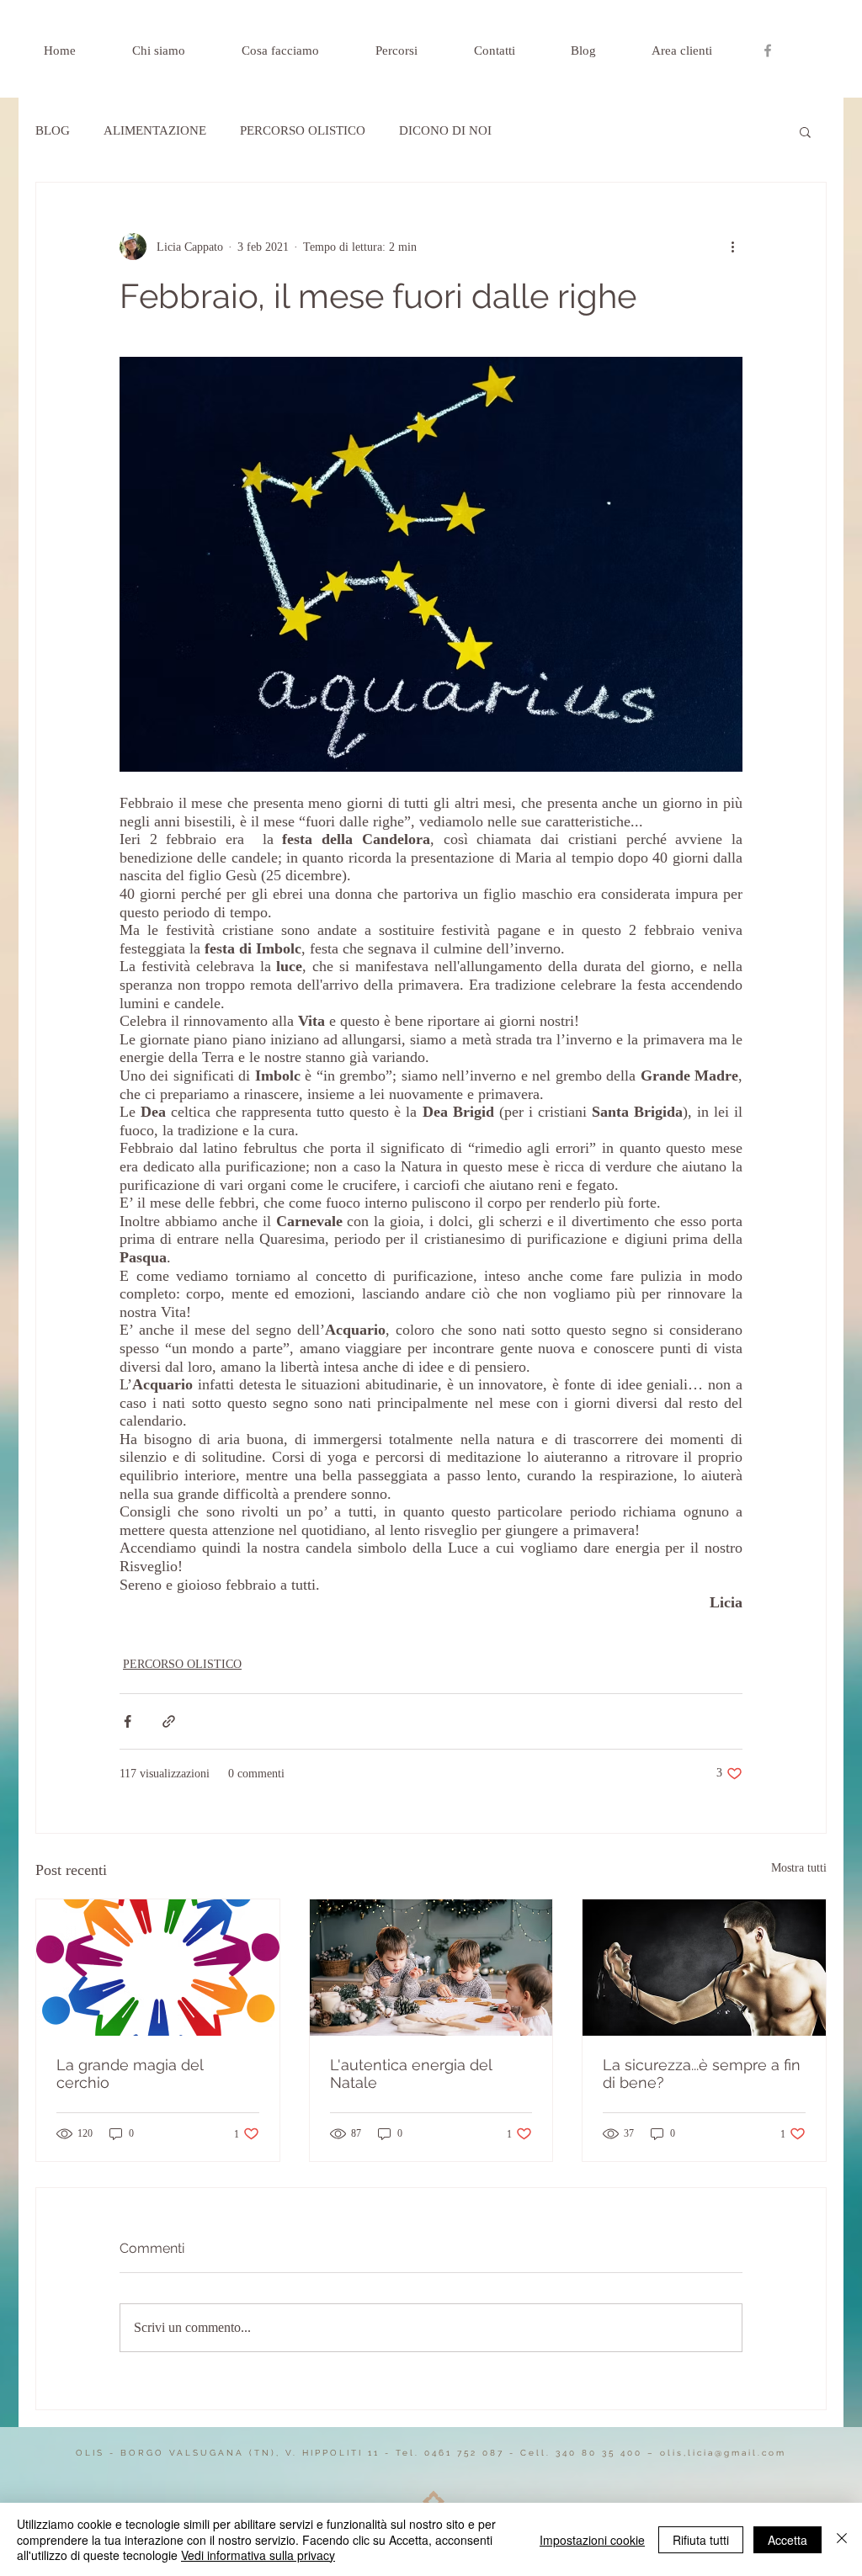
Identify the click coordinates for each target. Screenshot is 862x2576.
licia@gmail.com (737, 2453)
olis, (671, 2453)
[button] (805, 131)
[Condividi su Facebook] (128, 1721)
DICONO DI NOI (445, 130)
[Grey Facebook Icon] (768, 50)
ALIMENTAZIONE (155, 130)
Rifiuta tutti (701, 2540)
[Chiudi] (842, 2539)
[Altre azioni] (732, 247)
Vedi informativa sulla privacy (258, 2555)
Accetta (788, 2540)
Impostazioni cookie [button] (592, 2540)
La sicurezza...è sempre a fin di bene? (702, 2074)
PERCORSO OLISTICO (303, 130)
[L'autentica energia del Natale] (431, 1968)
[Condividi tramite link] (169, 1721)
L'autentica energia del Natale (411, 2074)
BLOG (53, 130)
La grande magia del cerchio (130, 2074)
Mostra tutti (799, 1868)
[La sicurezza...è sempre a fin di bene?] (704, 1968)
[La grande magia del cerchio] (158, 1968)
